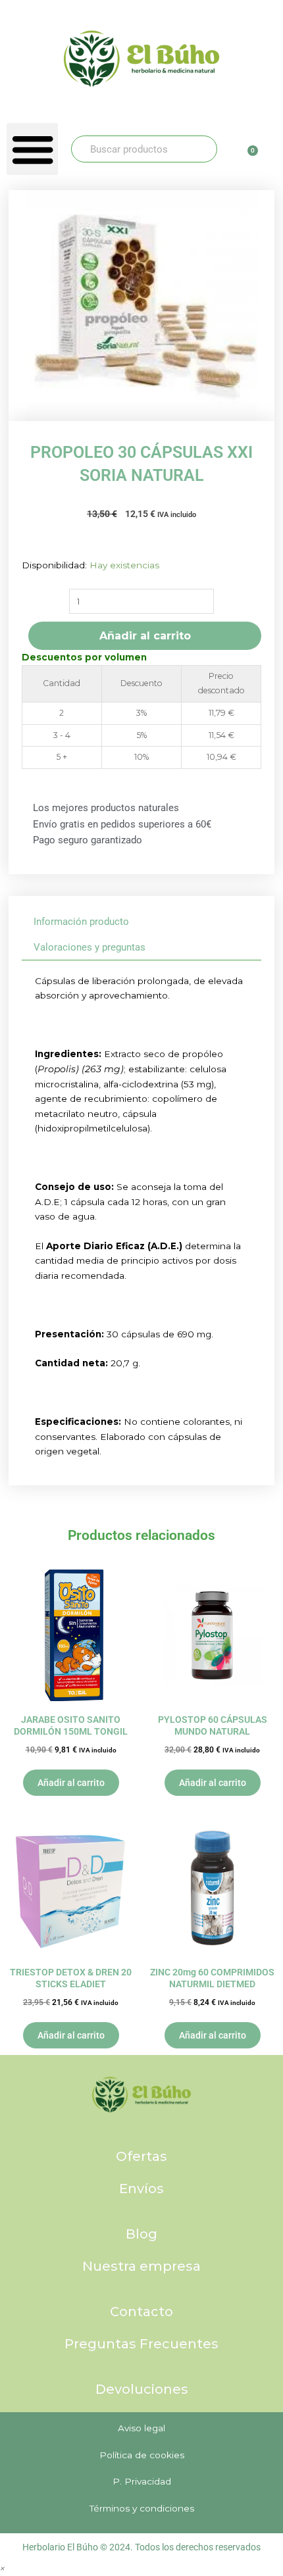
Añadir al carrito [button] (71, 1783)
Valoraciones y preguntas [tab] (90, 947)
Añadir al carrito (145, 636)
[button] (32, 149)
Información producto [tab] (81, 922)
